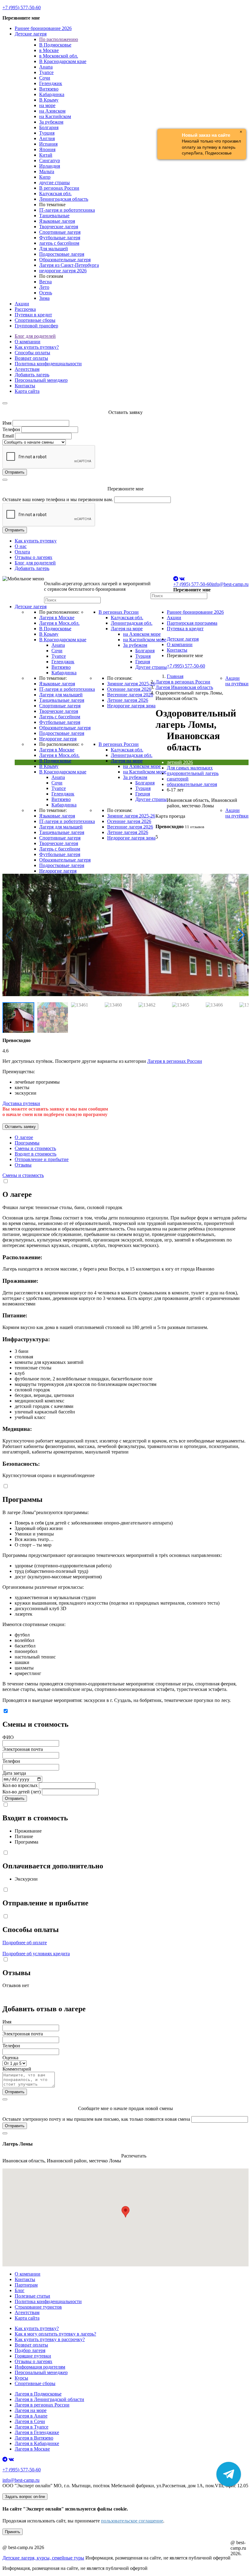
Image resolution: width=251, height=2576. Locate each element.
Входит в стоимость (36, 1154)
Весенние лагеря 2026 (130, 695)
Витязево (49, 89)
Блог (20, 2290)
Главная (175, 676)
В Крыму (49, 100)
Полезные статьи (32, 2296)
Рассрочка (25, 309)
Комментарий (17, 2069)
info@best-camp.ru (230, 584)
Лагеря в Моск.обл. (59, 623)
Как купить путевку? (37, 347)
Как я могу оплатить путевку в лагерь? (55, 2334)
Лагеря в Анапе (31, 2416)
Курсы (21, 2378)
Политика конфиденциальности (48, 364)
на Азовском (52, 111)
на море (47, 105)
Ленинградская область (64, 199)
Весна (45, 282)
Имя (7, 423)
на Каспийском (55, 116)
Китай (46, 155)
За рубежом (51, 122)
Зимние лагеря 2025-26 (131, 684)
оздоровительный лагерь (193, 773)
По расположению (59, 39)
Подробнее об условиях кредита (36, 1954)
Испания (48, 144)
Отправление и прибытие (42, 1159)
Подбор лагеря (30, 2350)
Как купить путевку (36, 541)
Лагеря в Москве (57, 618)
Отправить (15, 472)
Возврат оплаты (31, 358)
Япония (47, 149)
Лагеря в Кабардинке (37, 2443)
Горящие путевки (33, 2356)
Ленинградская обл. (132, 623)
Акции (22, 304)
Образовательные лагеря (65, 260)
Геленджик (51, 83)
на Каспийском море (145, 640)
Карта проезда (170, 816)
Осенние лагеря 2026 (129, 689)
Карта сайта (27, 391)
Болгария (49, 127)
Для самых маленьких (190, 768)
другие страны (54, 182)
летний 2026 (180, 762)
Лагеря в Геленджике (37, 2432)
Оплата (22, 552)
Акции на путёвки (237, 681)
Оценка (10, 2058)
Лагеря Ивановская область (184, 687)
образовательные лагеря (192, 784)
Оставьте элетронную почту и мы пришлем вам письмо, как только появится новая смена (96, 2119)
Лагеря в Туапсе (32, 2427)
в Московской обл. (59, 56)
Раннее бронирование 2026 (43, 28)
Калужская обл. (55, 194)
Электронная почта (23, 1749)
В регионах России (59, 188)
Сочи (45, 78)
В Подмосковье (55, 45)
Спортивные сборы (35, 320)
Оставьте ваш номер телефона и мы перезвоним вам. (58, 499)
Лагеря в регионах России (183, 682)
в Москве (49, 50)
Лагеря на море (127, 629)
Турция (47, 133)
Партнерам (26, 2285)
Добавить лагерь (32, 375)
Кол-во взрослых (20, 1785)
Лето (44, 287)
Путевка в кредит (185, 629)
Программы (27, 1143)
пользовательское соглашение (132, 2521)
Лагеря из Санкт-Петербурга (69, 265)
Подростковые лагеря (62, 254)
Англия (47, 138)
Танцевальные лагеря (62, 700)
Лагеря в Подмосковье (38, 2394)
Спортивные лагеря (60, 232)
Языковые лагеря (57, 221)
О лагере (24, 1137)
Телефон (11, 429)
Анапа (46, 67)
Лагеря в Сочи (30, 2421)
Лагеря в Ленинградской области (49, 2399)
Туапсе (46, 72)
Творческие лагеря (59, 227)
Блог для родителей (35, 336)
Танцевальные (54, 216)
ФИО (8, 1737)
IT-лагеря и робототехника (67, 210)
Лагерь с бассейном (60, 717)
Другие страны (151, 667)
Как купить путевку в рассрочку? (50, 2339)
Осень (46, 293)
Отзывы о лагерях (34, 557)
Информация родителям (40, 2367)
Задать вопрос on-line (25, 2497)
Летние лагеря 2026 (128, 700)
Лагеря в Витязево (34, 2438)
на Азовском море (142, 634)
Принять (13, 2532)
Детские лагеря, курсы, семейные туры (43, 2558)
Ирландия (50, 166)
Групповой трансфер (36, 326)
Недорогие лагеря (58, 739)
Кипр (45, 177)
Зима (44, 298)
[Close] (5, 403)
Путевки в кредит (33, 315)
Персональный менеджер (41, 380)
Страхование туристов (38, 2307)
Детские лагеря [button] (31, 34)
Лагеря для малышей (61, 695)
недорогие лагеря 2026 (63, 271)
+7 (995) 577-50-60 (22, 7)
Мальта (47, 171)
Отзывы (23, 1165)
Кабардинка (52, 94)
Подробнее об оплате (25, 1943)
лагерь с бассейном (59, 243)
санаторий (178, 779)
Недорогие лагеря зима (131, 706)
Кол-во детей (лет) (22, 1792)
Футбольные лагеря (60, 238)
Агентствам (27, 369)
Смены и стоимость (35, 1148)
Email (8, 436)
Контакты (25, 386)
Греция (143, 662)
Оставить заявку (20, 1127)
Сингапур (50, 160)
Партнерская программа (192, 623)
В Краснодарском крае (63, 61)
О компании (28, 342)
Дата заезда (14, 1773)
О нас (21, 546)
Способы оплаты (32, 353)
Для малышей (54, 249)
